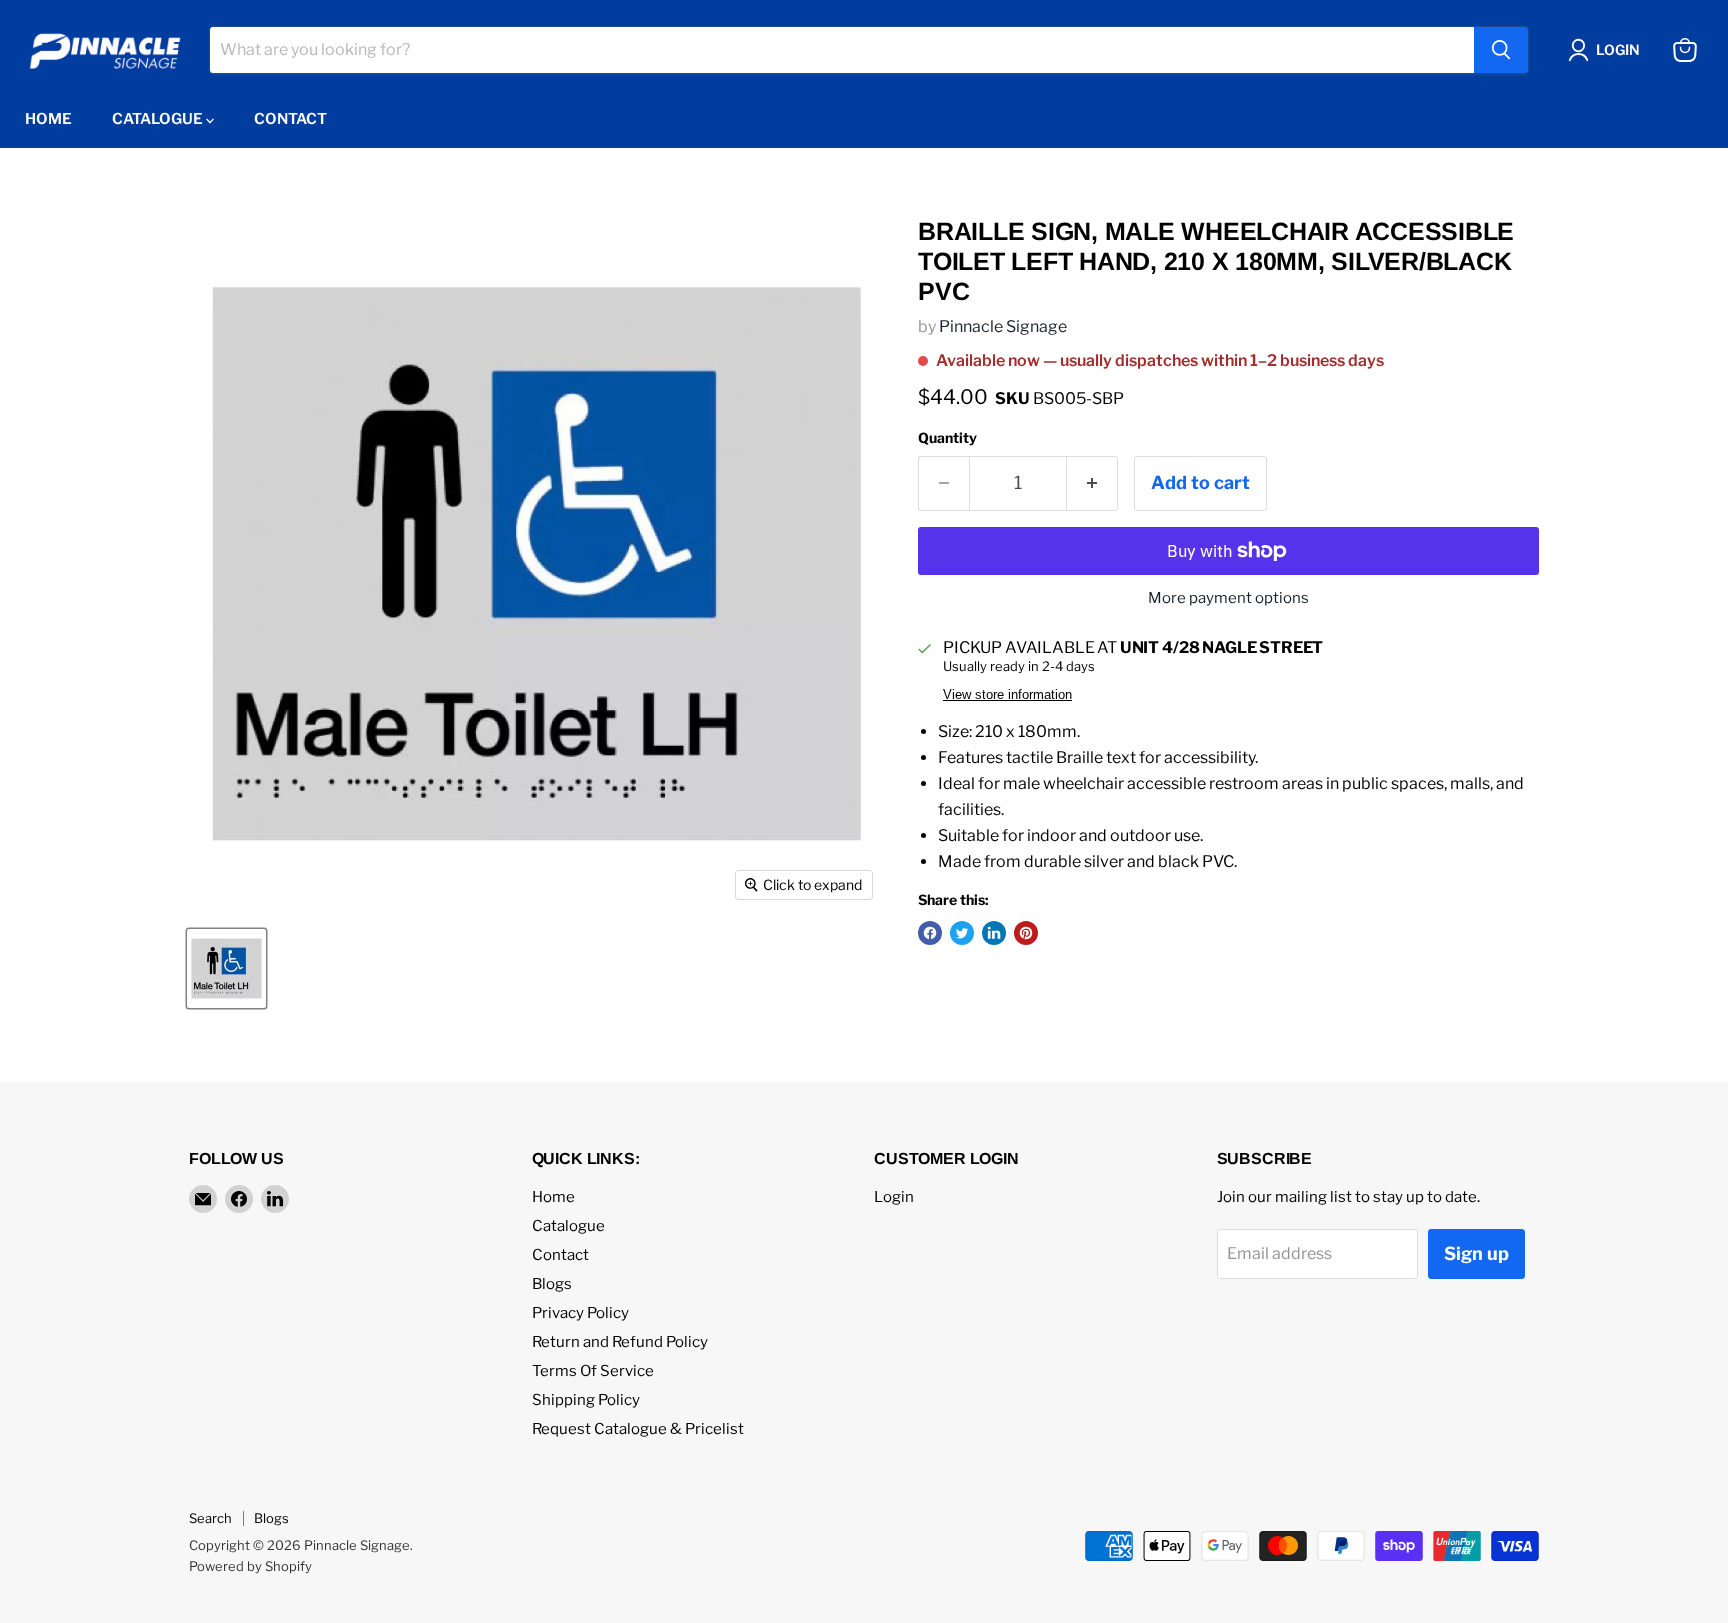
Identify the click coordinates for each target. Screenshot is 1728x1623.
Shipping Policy (586, 1400)
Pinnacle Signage (1003, 326)
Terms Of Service (593, 1371)
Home (48, 119)
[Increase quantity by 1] (1092, 483)
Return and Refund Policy (620, 1342)
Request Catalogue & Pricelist (638, 1429)
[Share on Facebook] (930, 933)
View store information (1007, 695)
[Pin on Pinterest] (1026, 933)
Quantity (947, 438)
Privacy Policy (580, 1313)
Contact (290, 119)
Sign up (1476, 1253)
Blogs (552, 1284)
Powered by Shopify (250, 1566)
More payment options (1228, 598)
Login (894, 1197)
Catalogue (159, 119)
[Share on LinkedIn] (994, 933)
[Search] (1501, 50)
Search (210, 1518)
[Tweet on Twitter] (962, 933)
